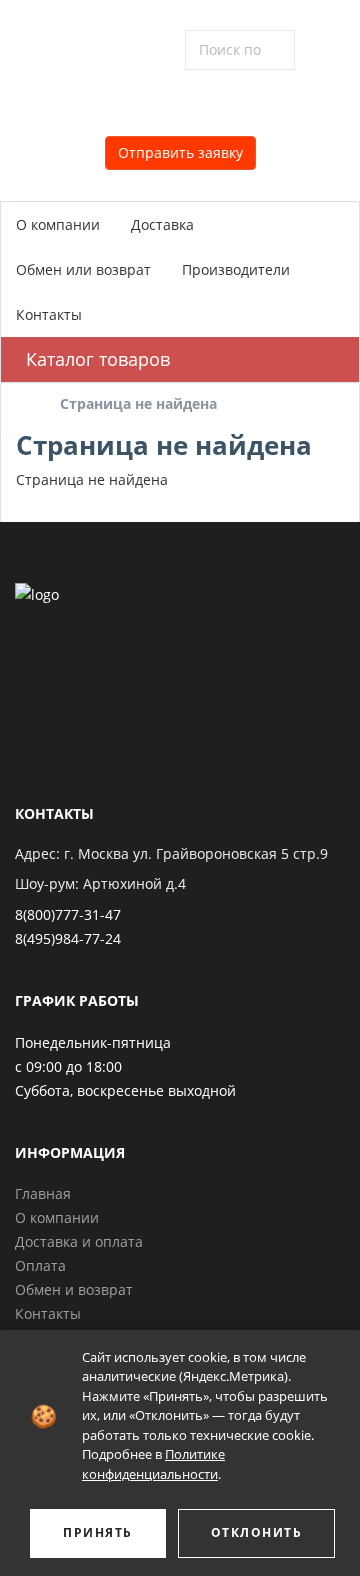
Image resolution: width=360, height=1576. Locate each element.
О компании (58, 224)
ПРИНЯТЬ (98, 1532)
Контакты (49, 314)
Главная (43, 1193)
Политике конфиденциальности (153, 1464)
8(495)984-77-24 (68, 938)
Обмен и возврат (74, 1289)
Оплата (40, 1265)
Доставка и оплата (79, 1241)
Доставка (162, 224)
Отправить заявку (180, 152)
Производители (236, 269)
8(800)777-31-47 (68, 914)
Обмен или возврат (83, 269)
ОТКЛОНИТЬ (257, 1532)
